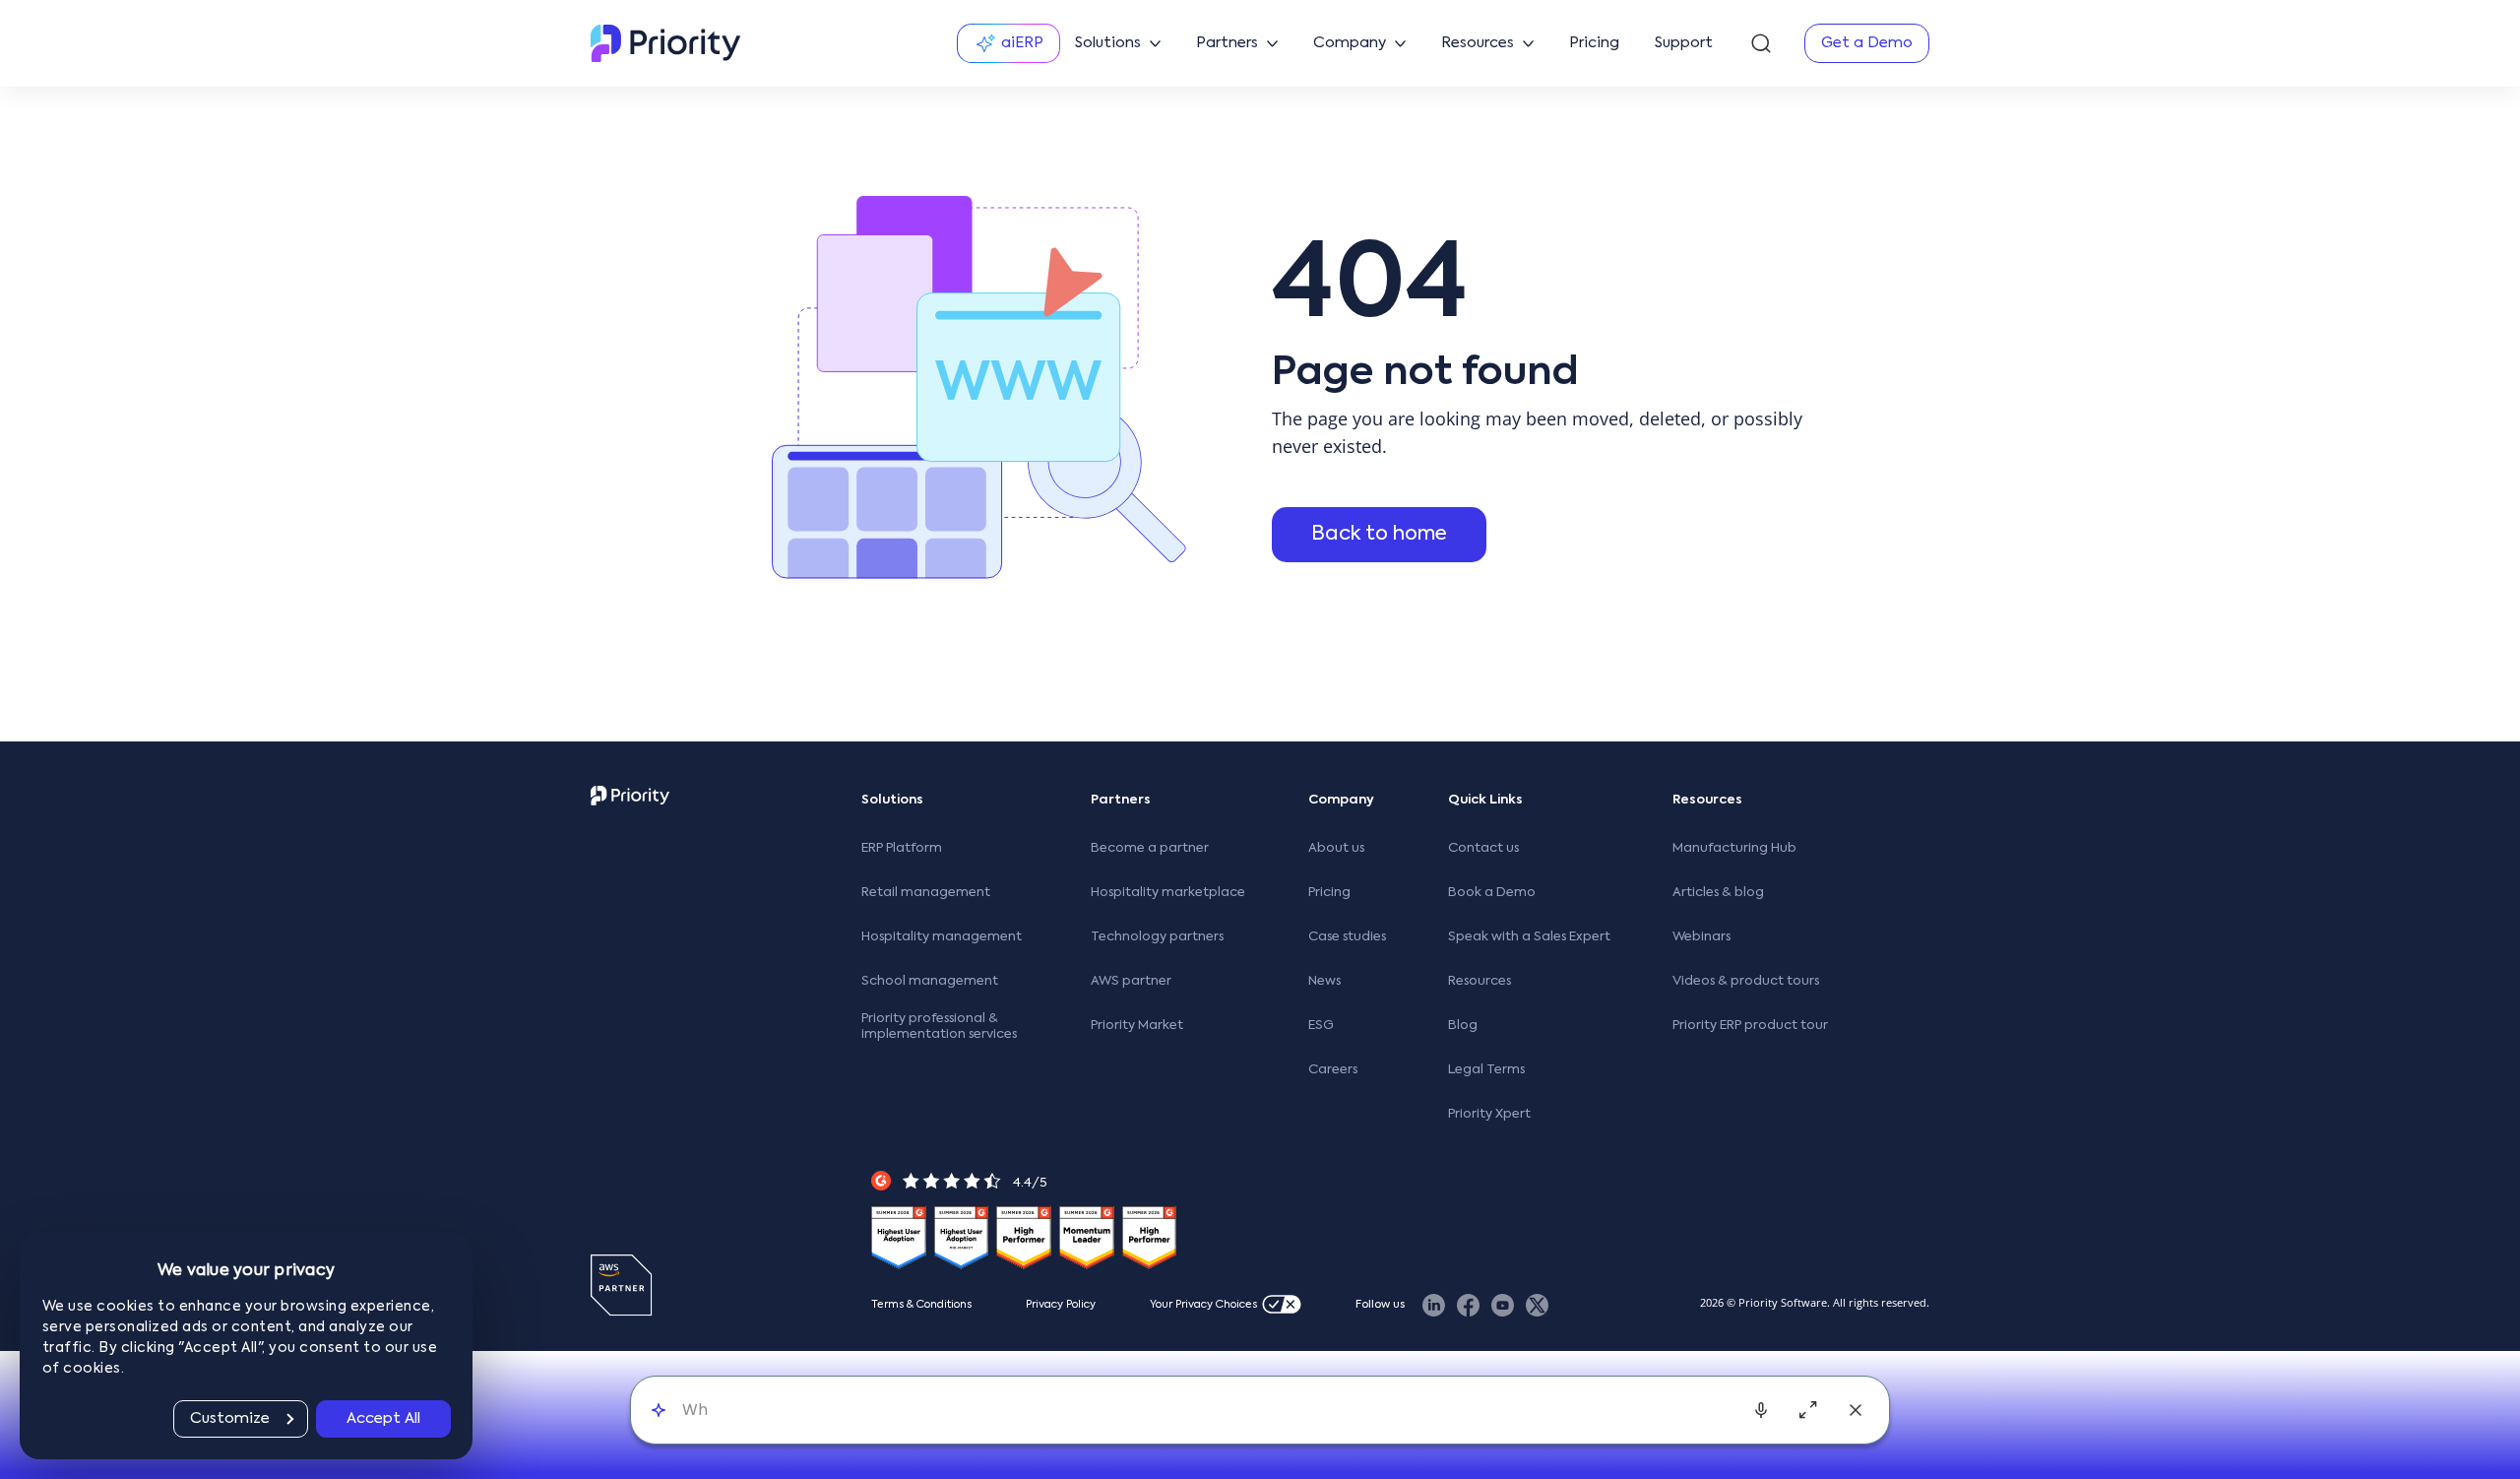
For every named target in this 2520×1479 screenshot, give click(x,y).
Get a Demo (1867, 43)
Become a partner (1150, 848)
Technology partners (1157, 937)
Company (1341, 800)
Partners (1121, 800)
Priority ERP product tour (1750, 1026)
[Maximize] (1808, 1410)
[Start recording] (1761, 1410)
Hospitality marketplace (1168, 893)
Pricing (1329, 893)
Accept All (383, 1418)
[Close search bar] (1856, 1410)
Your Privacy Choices (1203, 1305)
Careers (1333, 1070)
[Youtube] (1503, 1305)
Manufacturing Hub (1734, 848)
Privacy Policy (1061, 1305)
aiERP (1022, 43)
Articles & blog (1718, 893)
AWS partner (1131, 981)
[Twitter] (1537, 1305)
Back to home (1379, 535)
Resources (1480, 981)
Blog (1463, 1026)
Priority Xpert (1489, 1114)
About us (1336, 848)
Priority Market (1137, 1026)
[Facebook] (1468, 1305)
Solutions (892, 800)
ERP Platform (902, 848)
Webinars (1701, 937)
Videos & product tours (1746, 981)
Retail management (926, 893)
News (1324, 981)
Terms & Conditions (921, 1305)
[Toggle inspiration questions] (658, 1410)
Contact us (1483, 848)
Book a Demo (1492, 893)
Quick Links (1485, 800)
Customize (230, 1418)
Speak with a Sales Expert (1529, 937)
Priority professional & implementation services (939, 1027)
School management (930, 981)
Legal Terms (1486, 1070)
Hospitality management (942, 937)
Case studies (1347, 937)
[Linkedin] (1434, 1305)
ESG (1321, 1026)
